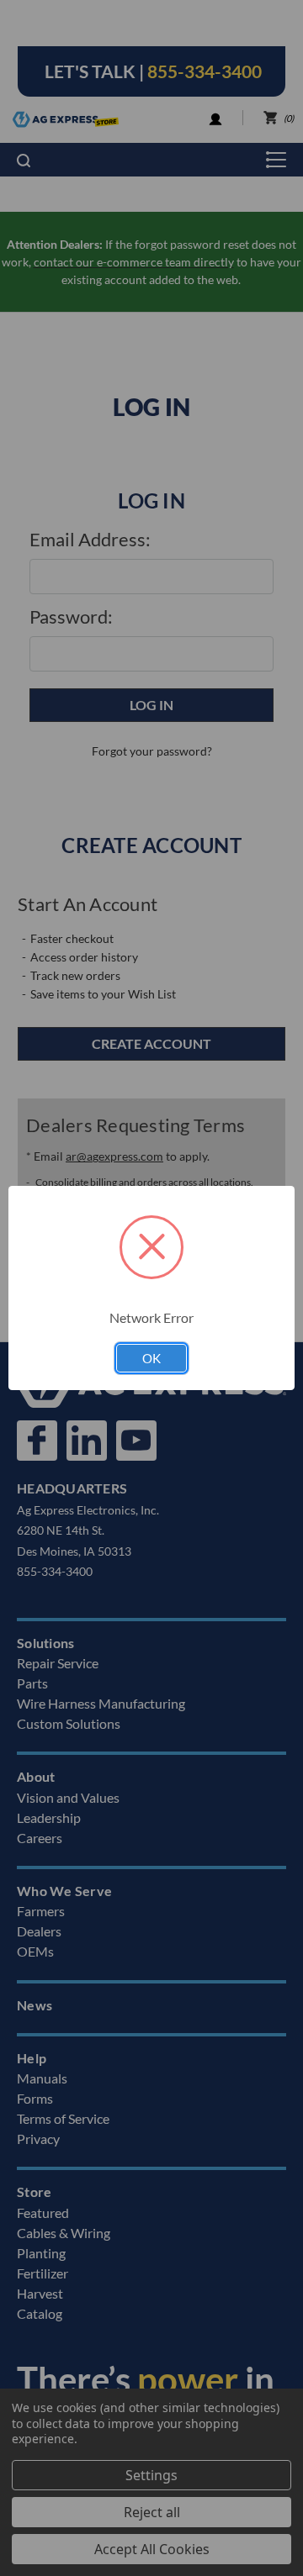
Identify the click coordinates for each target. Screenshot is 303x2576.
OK (151, 1358)
